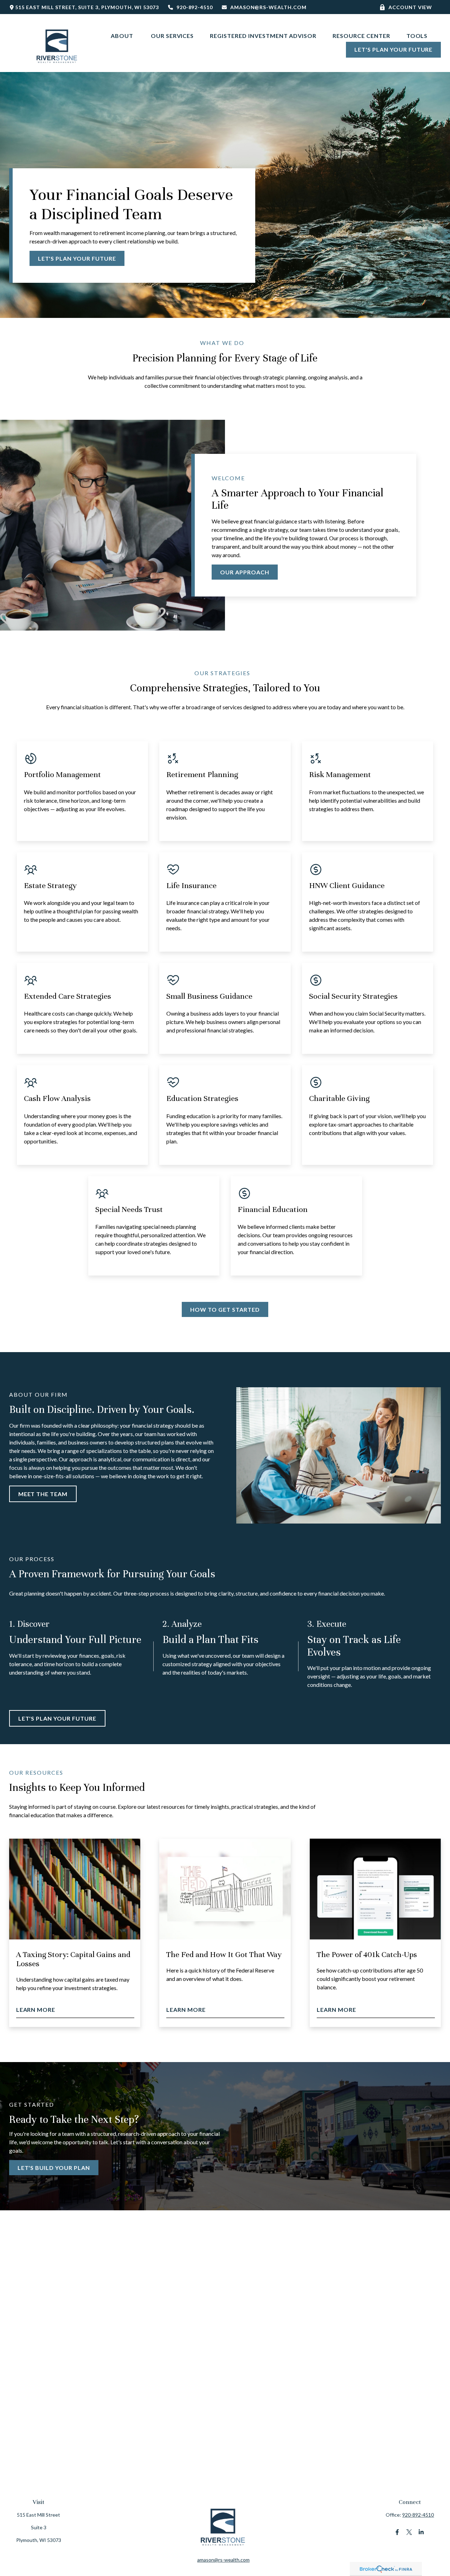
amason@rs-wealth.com (268, 7)
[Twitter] (409, 2532)
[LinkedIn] (421, 2532)
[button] (123, 35)
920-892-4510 (195, 7)
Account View (410, 7)
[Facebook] (397, 2532)
